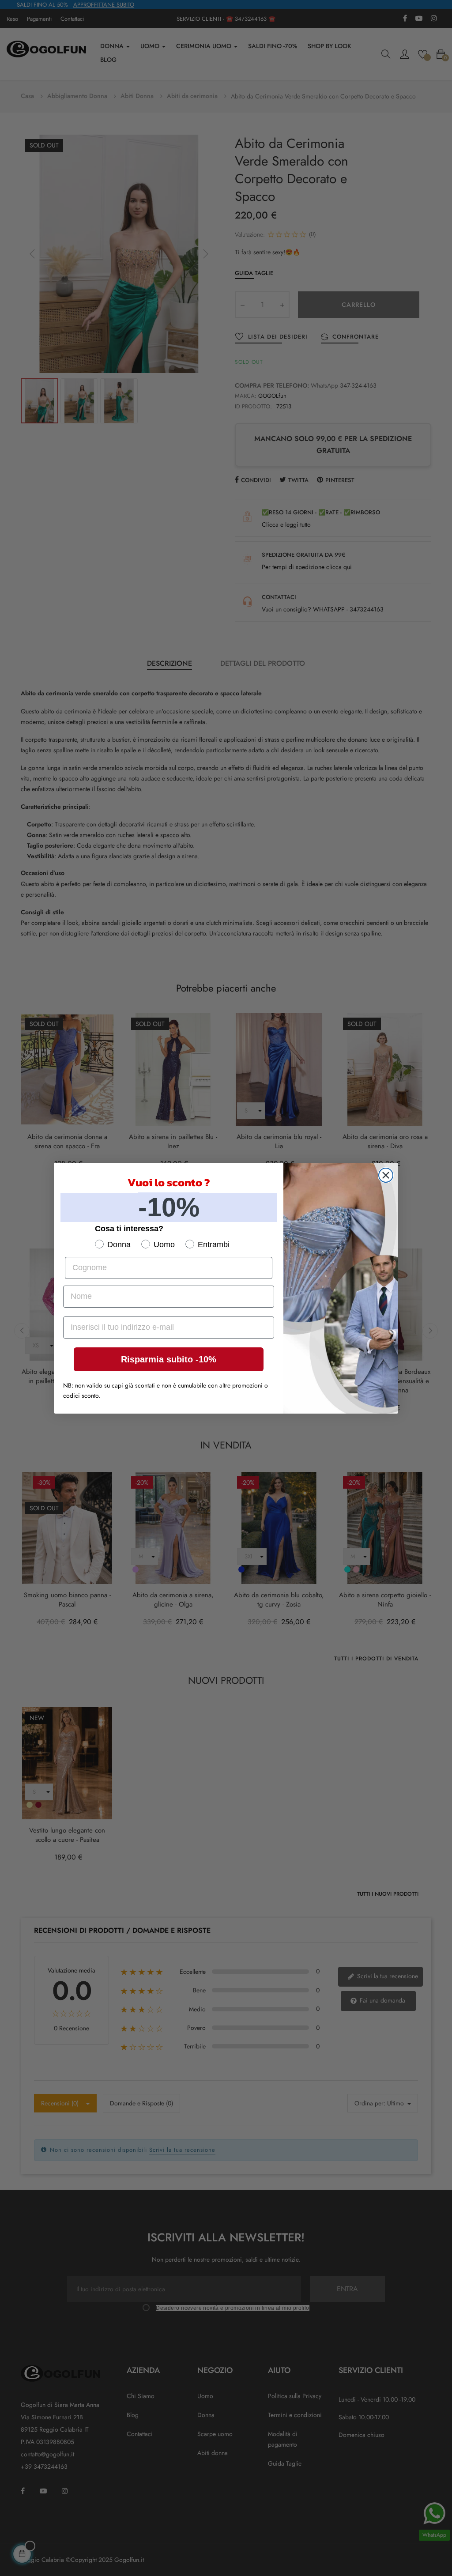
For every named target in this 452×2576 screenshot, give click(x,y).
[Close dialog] (386, 1175)
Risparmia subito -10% (169, 1359)
